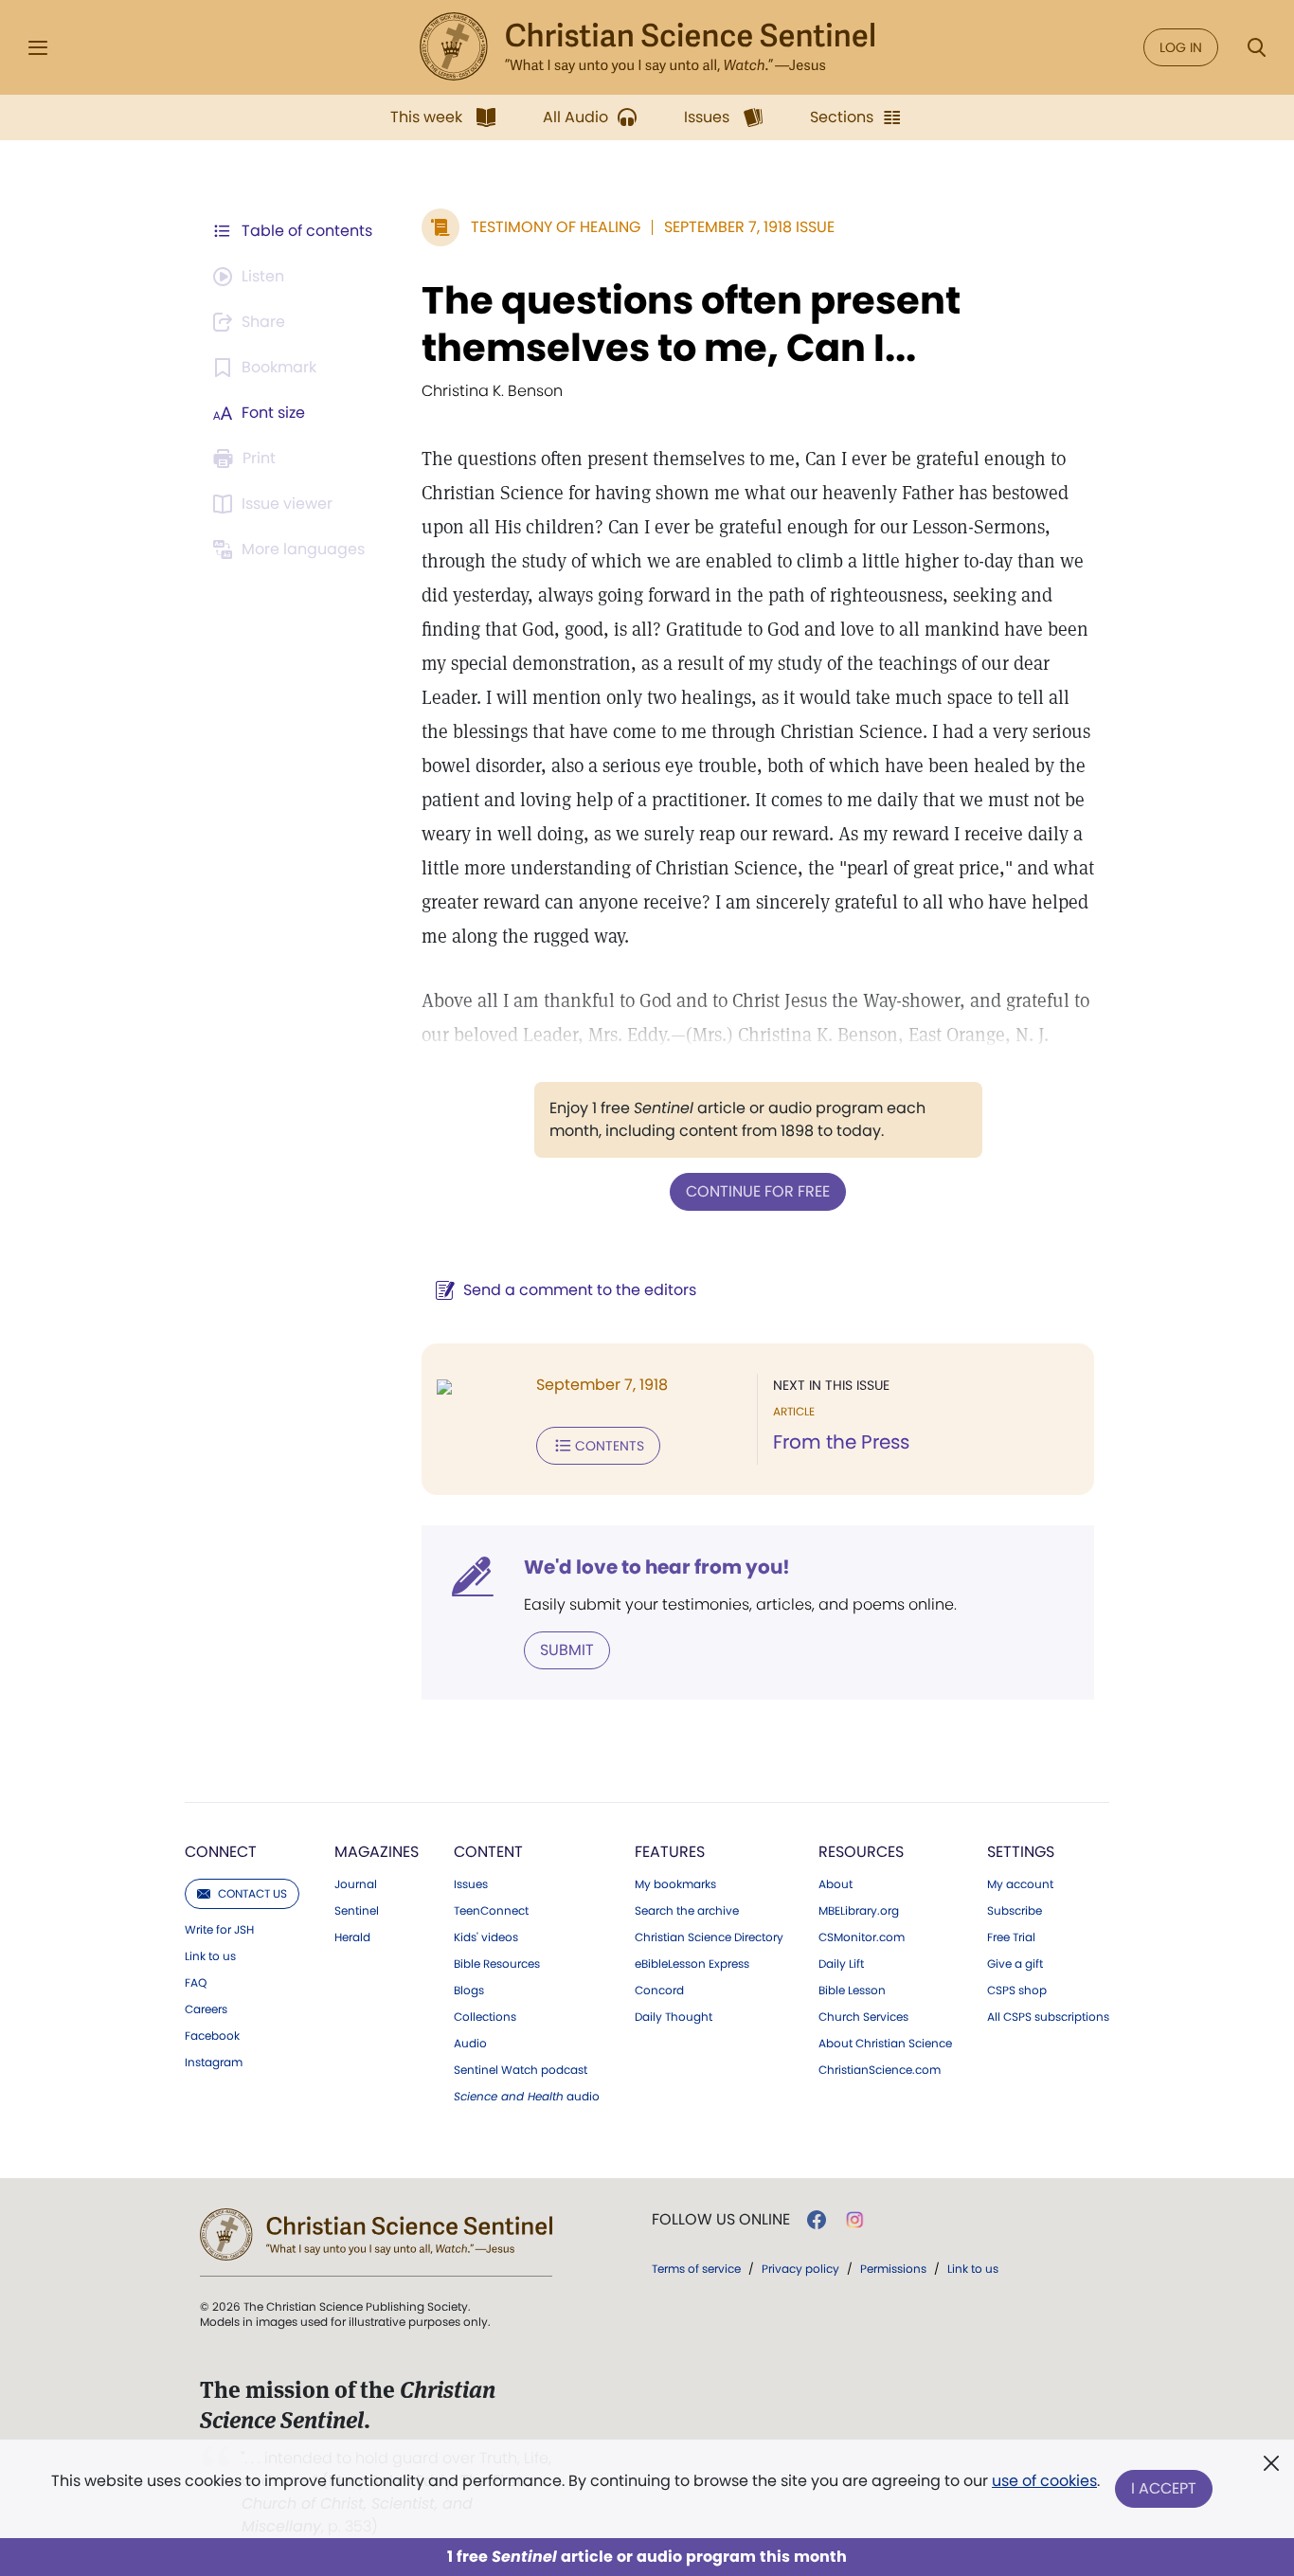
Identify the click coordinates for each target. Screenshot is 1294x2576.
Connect (221, 1852)
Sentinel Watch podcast (521, 2070)
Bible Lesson (852, 1991)
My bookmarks (675, 1884)
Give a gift (1015, 1964)
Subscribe (1015, 1911)
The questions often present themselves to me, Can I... (691, 324)
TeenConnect (491, 1911)
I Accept (1164, 2488)
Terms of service (696, 2269)
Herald (352, 1937)
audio (527, 2097)
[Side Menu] (38, 48)
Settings (1021, 1852)
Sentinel (357, 1911)
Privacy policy (800, 2269)
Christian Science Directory (709, 1937)
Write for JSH (219, 1930)
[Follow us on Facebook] (817, 2220)
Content (488, 1852)
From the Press (841, 1442)
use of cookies (1044, 2481)
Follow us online (721, 2220)
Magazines (377, 1852)
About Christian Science (885, 2044)
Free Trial (1011, 1937)
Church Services (863, 2017)
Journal (356, 1884)
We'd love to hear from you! (657, 1567)
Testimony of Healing (556, 227)
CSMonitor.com (862, 1937)
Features (670, 1852)
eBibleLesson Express (692, 1964)
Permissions (893, 2269)
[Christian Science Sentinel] (647, 47)
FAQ (196, 1983)
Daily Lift (841, 1964)
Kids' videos (486, 1937)
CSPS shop (1017, 1991)
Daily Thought (674, 2017)
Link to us (210, 1956)
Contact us (252, 1893)
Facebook (212, 2036)
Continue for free (758, 1191)
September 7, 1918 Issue (749, 227)
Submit (567, 1650)
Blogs (469, 1991)
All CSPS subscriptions (1048, 2017)
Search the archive (687, 1911)
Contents (610, 1446)
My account (1020, 1884)
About (836, 1884)
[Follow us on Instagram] (855, 2220)
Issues (471, 1884)
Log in (1181, 47)
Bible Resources (497, 1964)
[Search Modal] (1256, 48)
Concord (659, 1991)
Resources (861, 1852)
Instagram (214, 2063)
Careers (206, 2009)
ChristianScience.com (880, 2070)
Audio (470, 2044)
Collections (485, 2017)
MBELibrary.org (859, 1911)
